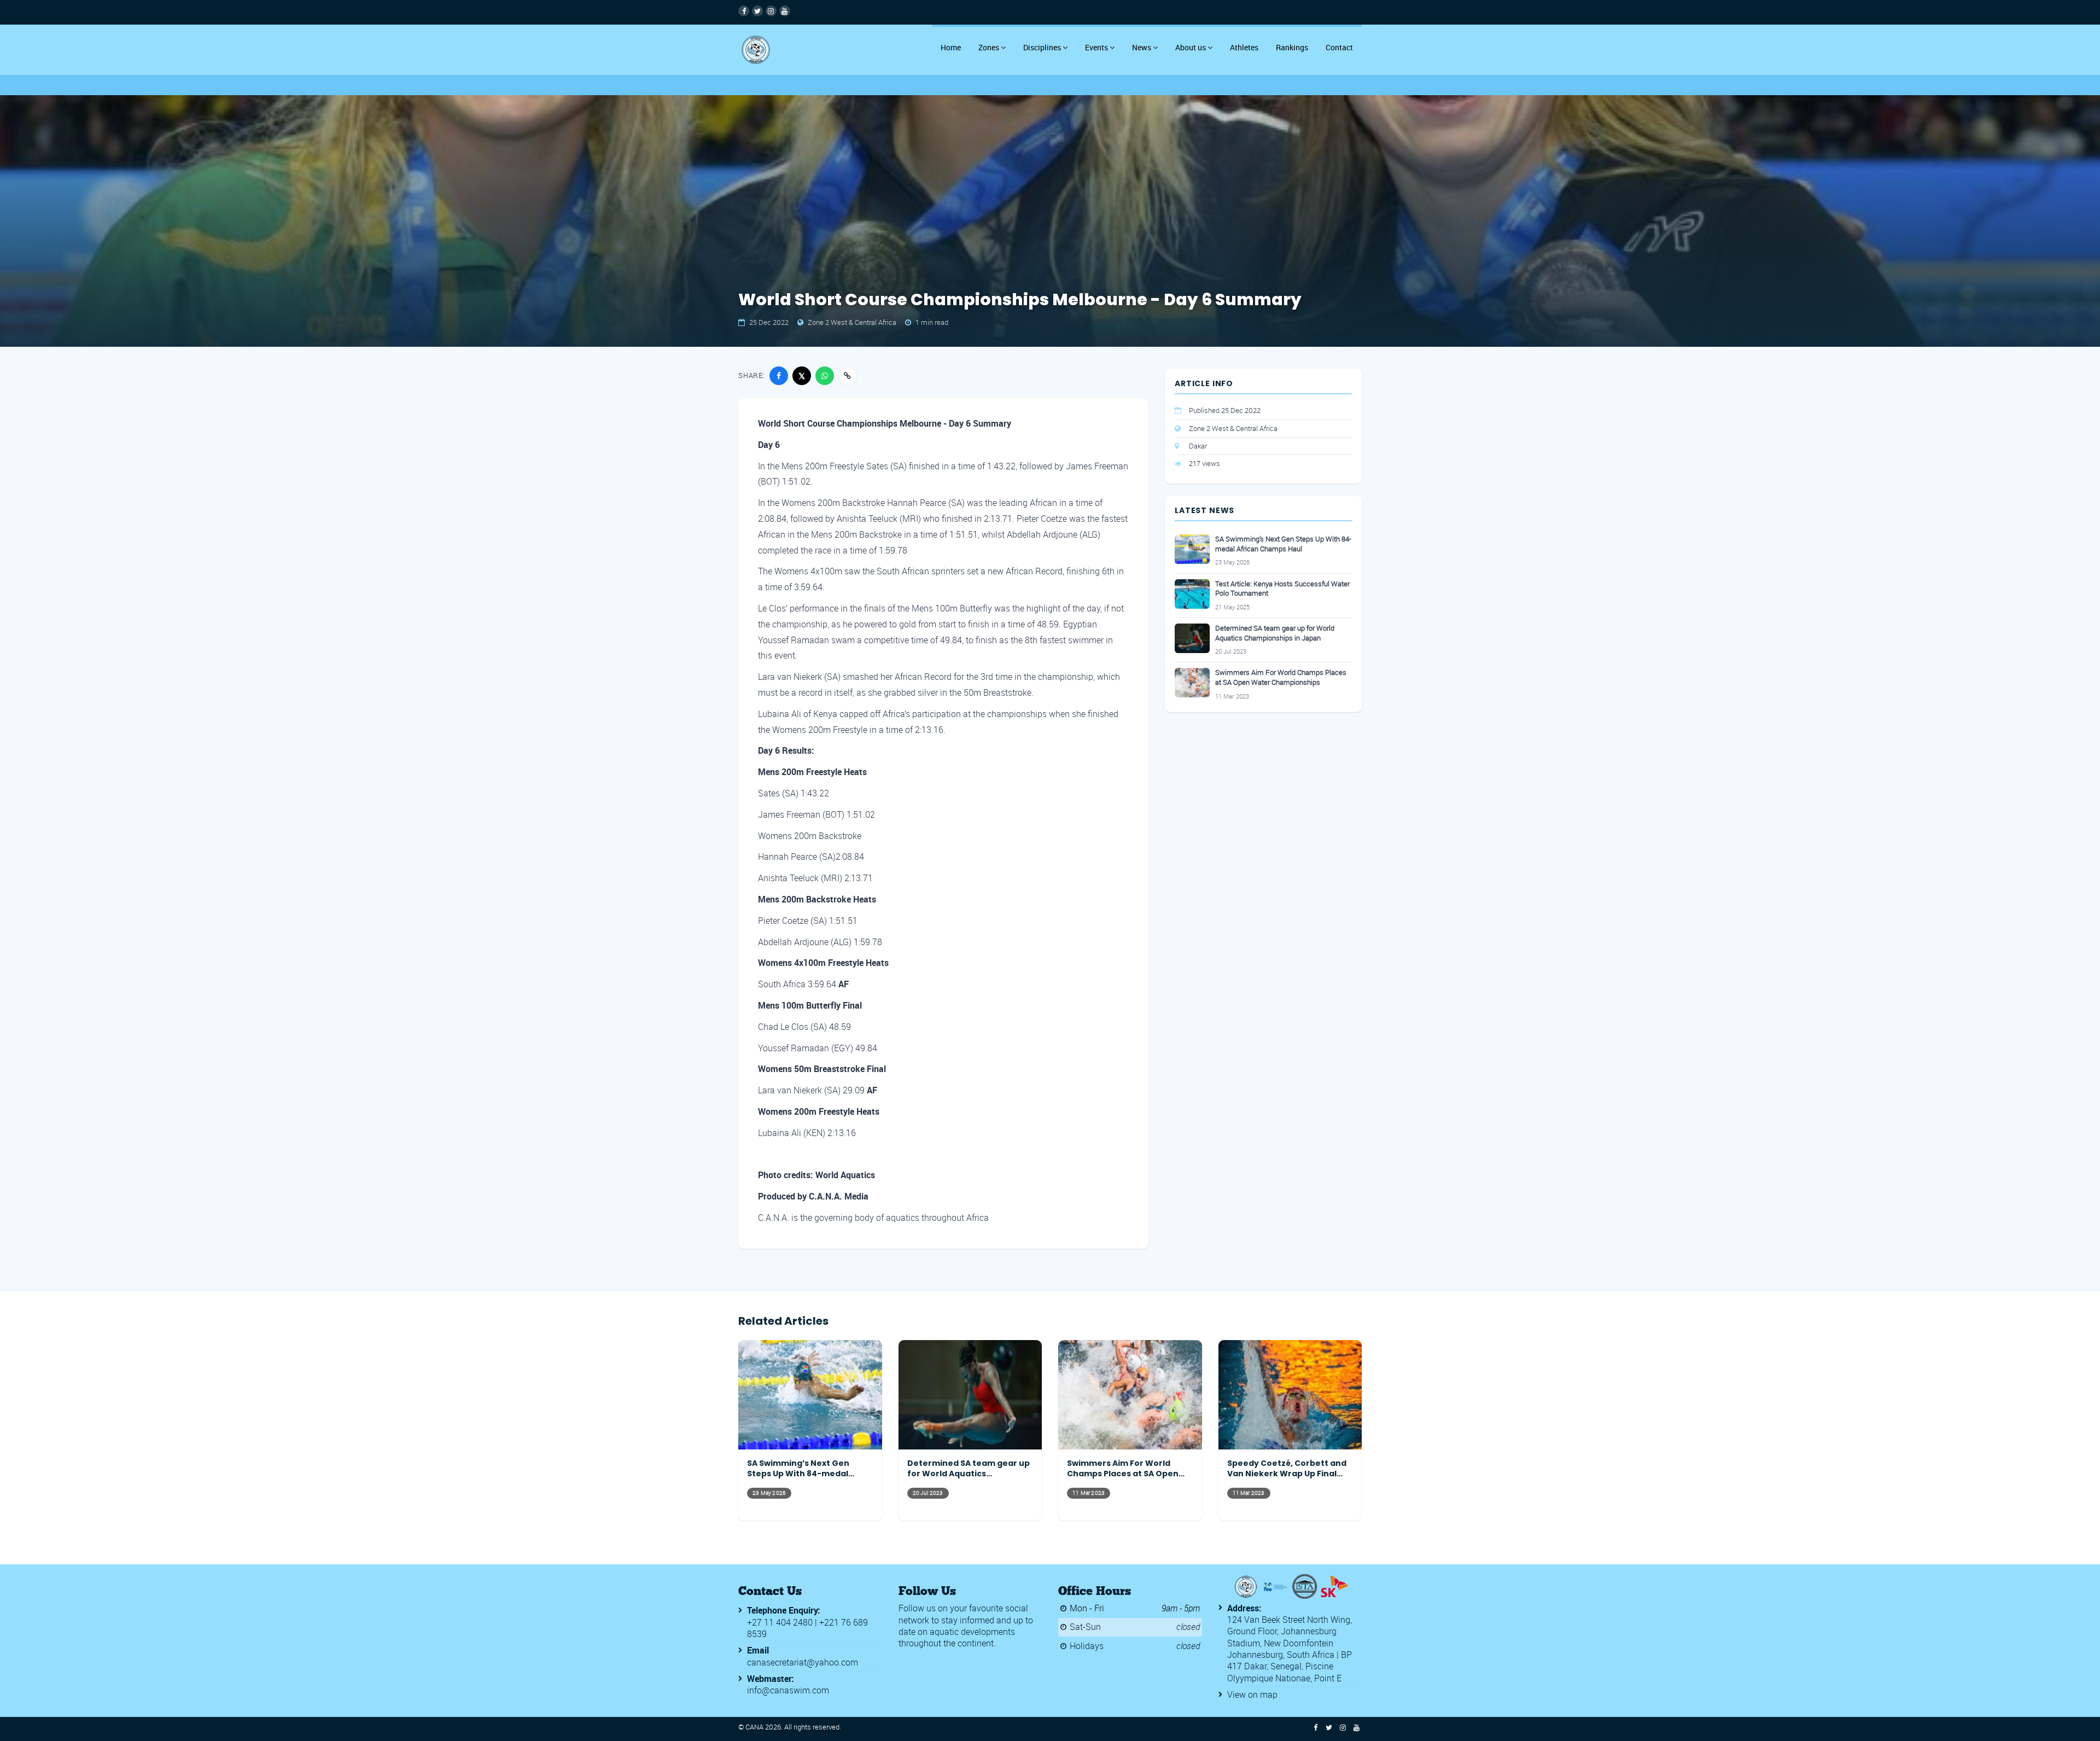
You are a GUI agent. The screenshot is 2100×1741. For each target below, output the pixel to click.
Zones (989, 47)
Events (1096, 47)
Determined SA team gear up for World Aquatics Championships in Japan (1275, 633)
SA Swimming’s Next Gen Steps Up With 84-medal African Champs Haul (1283, 544)
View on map (1252, 1695)
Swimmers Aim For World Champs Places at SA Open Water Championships (1281, 677)
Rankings (1292, 47)
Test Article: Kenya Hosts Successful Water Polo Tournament (1282, 589)
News (1142, 47)
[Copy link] (848, 376)
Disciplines (1042, 47)
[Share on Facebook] (779, 376)
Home (951, 47)
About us (1191, 47)
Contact (1339, 47)
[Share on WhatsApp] (825, 376)
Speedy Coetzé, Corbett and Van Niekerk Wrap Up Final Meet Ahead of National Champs (1287, 1469)
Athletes (1244, 47)
